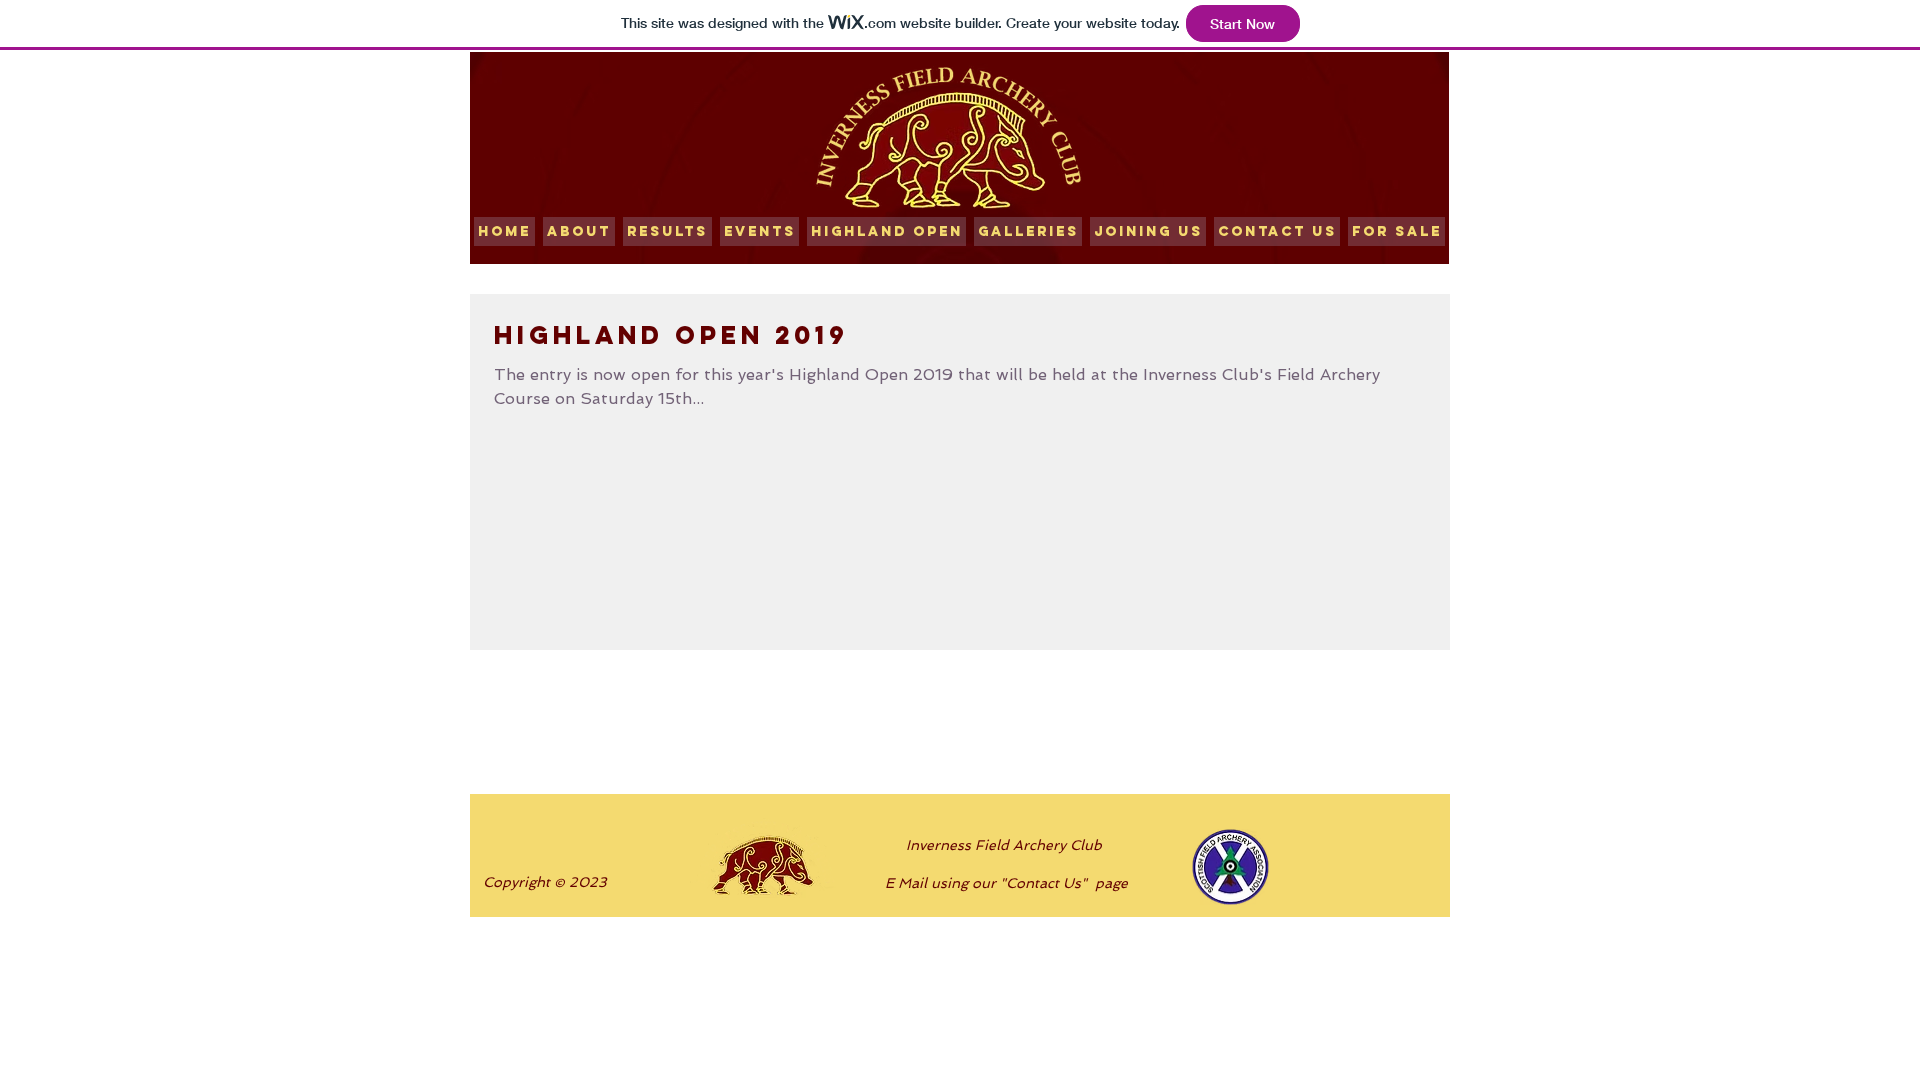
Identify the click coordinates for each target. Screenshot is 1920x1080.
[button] (667, 231)
